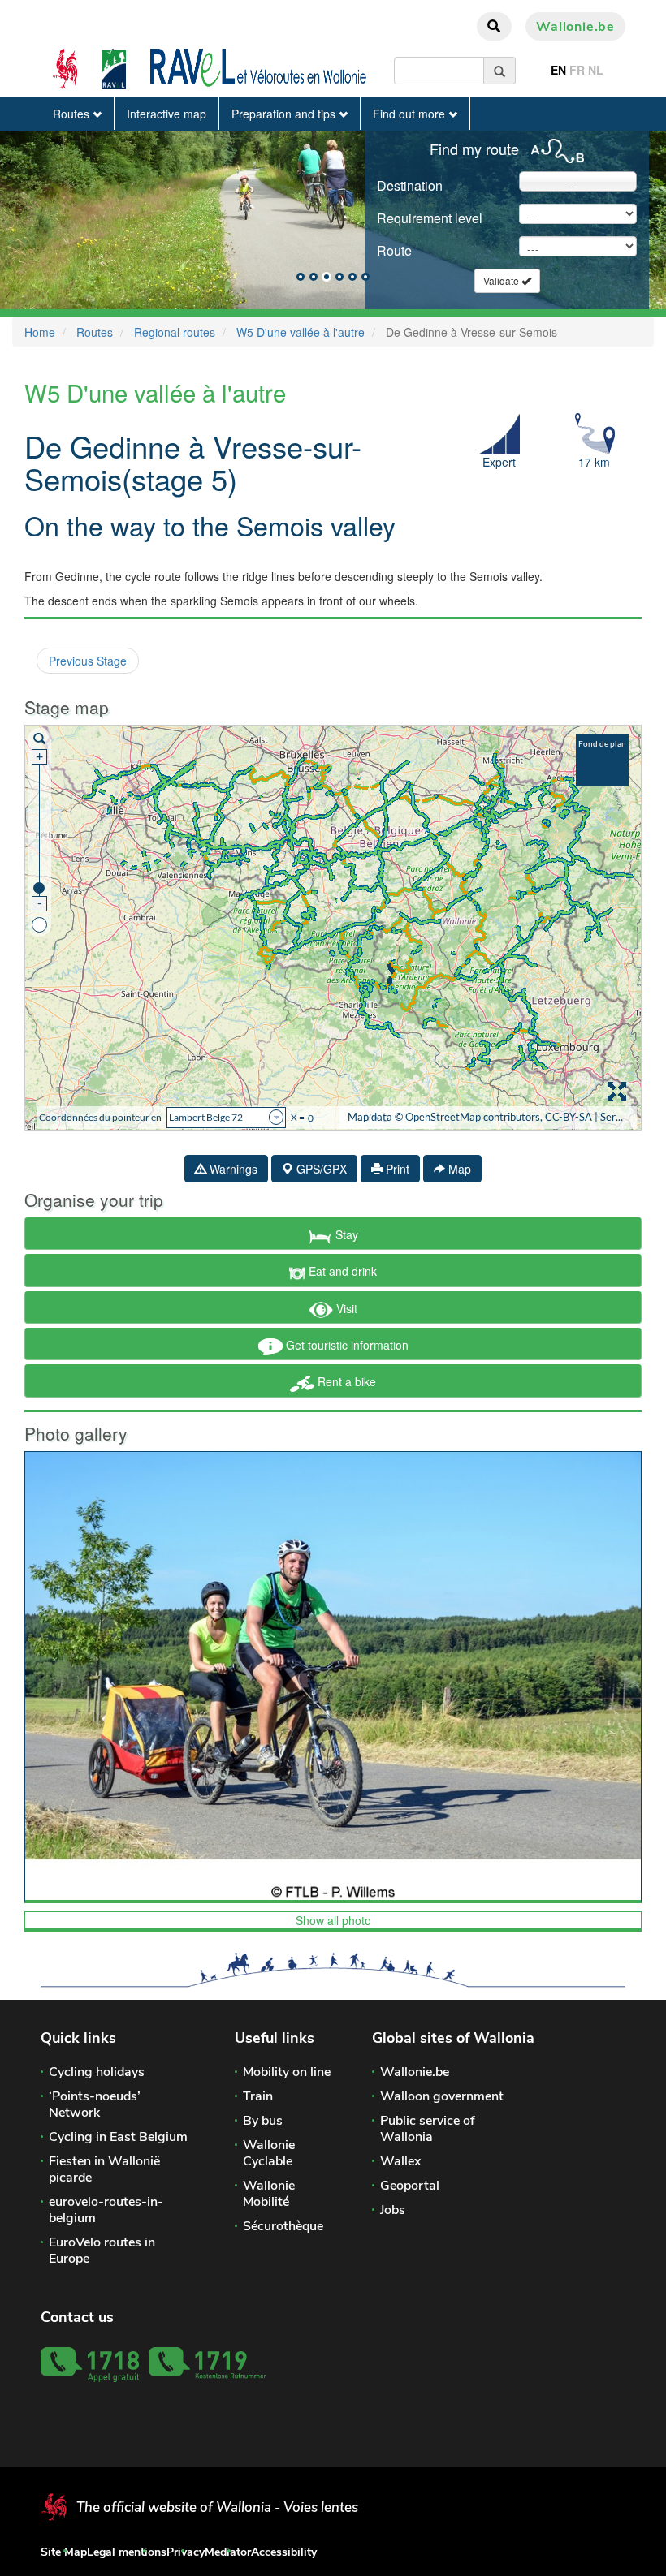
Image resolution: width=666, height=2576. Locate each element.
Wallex (400, 2161)
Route (394, 250)
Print (396, 1169)
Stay (345, 1234)
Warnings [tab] (232, 1169)
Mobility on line (287, 2072)
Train (258, 2096)
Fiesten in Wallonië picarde (104, 2169)
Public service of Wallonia (427, 2129)
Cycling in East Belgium (118, 2137)
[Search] (500, 71)
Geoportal (410, 2186)
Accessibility (284, 2552)
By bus (263, 2121)
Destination (410, 185)
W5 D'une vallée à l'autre (301, 332)
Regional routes (175, 332)
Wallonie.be (575, 27)
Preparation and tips (285, 114)
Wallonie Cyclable (269, 2153)
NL (596, 70)
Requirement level (430, 218)
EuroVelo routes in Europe (102, 2251)
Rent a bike (345, 1381)
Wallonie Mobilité (269, 2194)
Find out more (411, 114)
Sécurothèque (283, 2226)
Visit (345, 1308)
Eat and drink (341, 1271)
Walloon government (442, 2096)
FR (577, 70)
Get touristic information (346, 1345)
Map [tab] (458, 1169)
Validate (502, 280)
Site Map (64, 2552)
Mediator (228, 2552)
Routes (73, 114)
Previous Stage (88, 661)
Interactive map (166, 114)
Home (40, 332)
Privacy (186, 2552)
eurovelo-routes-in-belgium (106, 2210)
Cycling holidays (97, 2072)
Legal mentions (127, 2552)
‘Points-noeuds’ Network (95, 2104)
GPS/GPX (320, 1169)
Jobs (393, 2210)
